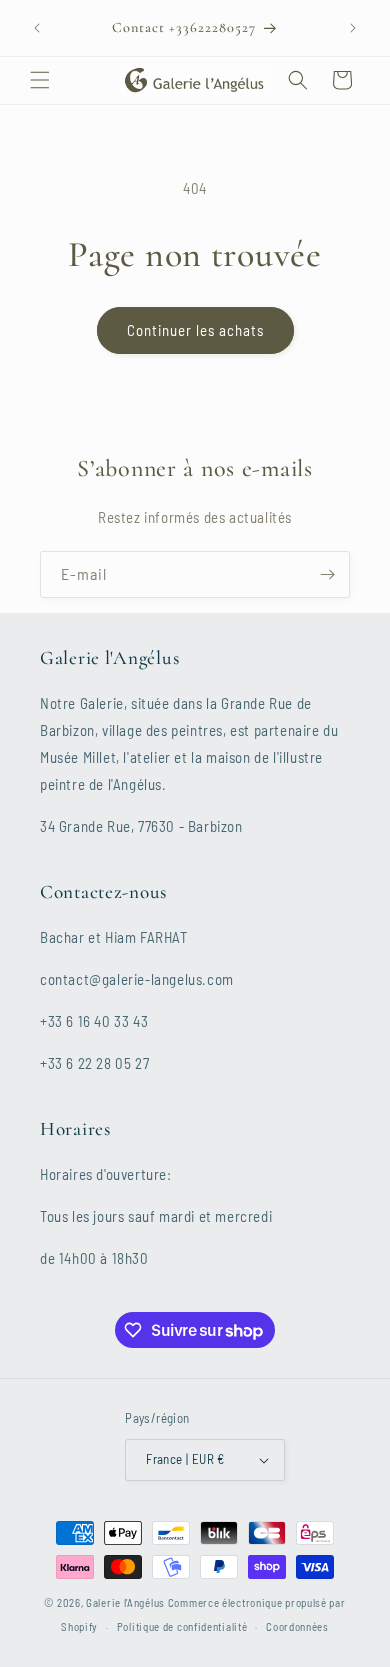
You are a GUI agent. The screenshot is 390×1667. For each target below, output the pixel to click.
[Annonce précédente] (37, 28)
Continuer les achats (195, 330)
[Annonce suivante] (353, 28)
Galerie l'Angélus (125, 1602)
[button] (40, 80)
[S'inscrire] (327, 574)
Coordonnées (297, 1626)
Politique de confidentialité (182, 1626)
